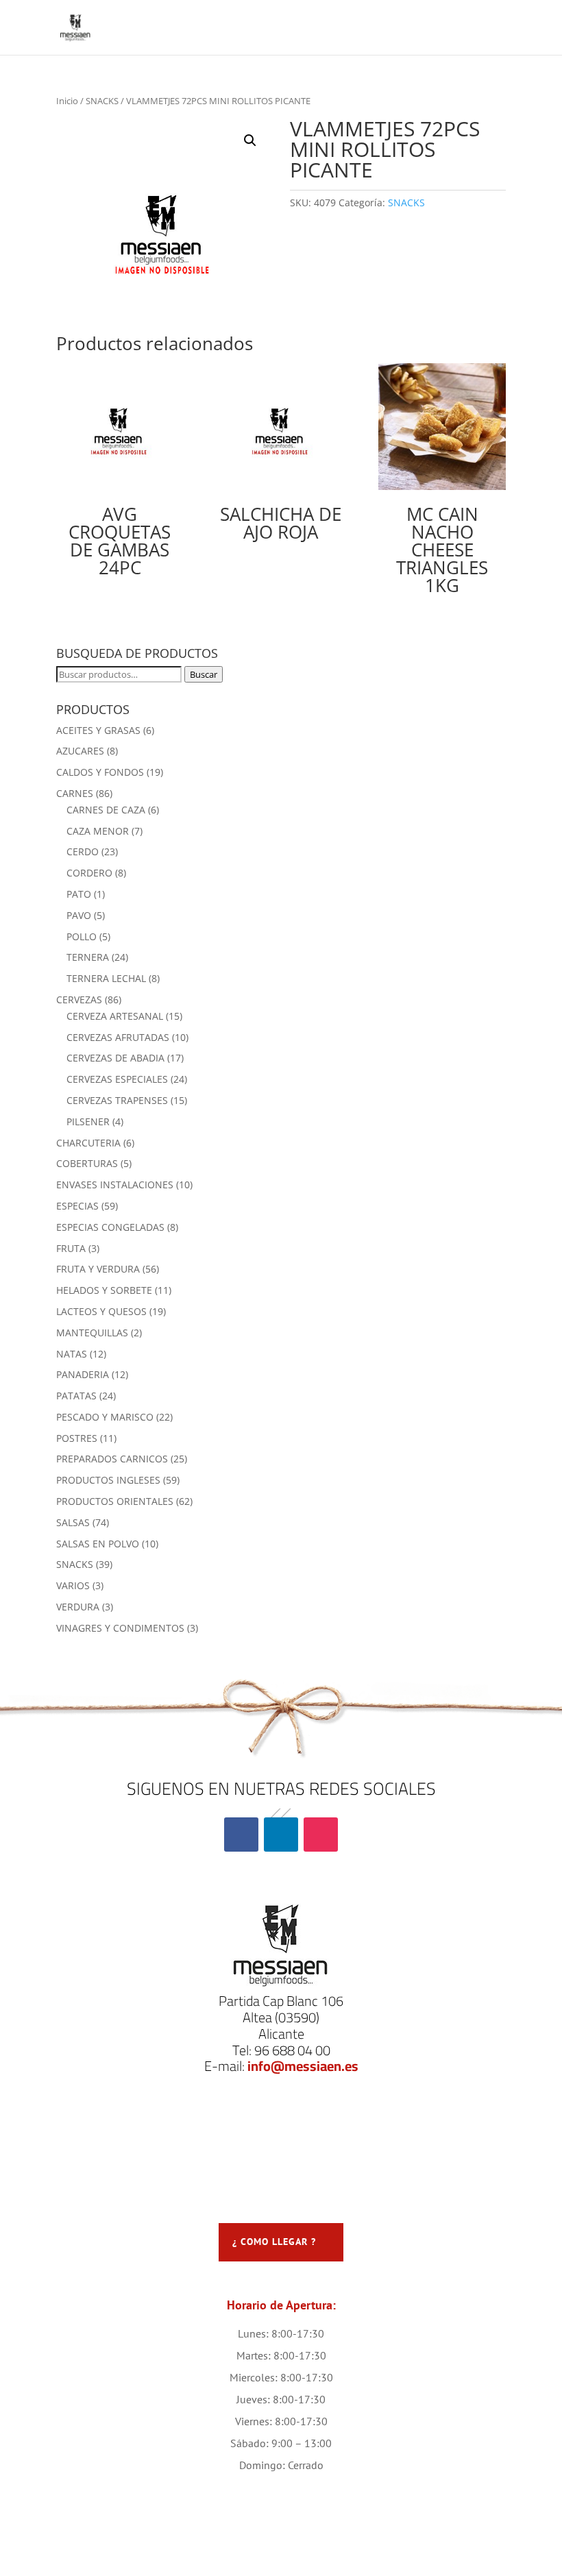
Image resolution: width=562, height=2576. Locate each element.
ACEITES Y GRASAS (98, 730)
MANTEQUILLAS (92, 1333)
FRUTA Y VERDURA (98, 1269)
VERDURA (78, 1607)
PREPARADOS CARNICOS (112, 1459)
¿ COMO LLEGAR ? (274, 2242)
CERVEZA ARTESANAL (115, 1016)
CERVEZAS (79, 999)
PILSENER (88, 1121)
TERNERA (88, 957)
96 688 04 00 (292, 2050)
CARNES (75, 793)
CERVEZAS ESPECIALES (117, 1079)
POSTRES (77, 1438)
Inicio (67, 101)
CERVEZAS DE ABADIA (115, 1058)
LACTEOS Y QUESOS (101, 1311)
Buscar (204, 674)
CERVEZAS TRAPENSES (117, 1100)
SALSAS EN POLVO (98, 1544)
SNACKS (102, 101)
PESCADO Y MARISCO (105, 1417)
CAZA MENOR (98, 831)
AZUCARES (80, 751)
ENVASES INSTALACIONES (115, 1185)
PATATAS (76, 1396)
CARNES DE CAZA (106, 810)
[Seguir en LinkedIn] (281, 1835)
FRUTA (71, 1248)
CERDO (83, 851)
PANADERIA (83, 1374)
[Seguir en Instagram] (321, 1835)
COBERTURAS (87, 1163)
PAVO (79, 915)
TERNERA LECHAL (106, 978)
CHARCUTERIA (88, 1143)
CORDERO (89, 873)
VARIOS (73, 1585)
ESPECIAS (77, 1206)
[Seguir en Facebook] (241, 1835)
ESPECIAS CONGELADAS (110, 1227)
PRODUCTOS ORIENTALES (115, 1501)
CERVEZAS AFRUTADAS (118, 1037)
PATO (79, 894)
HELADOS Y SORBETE (104, 1290)
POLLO (82, 936)
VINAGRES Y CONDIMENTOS (120, 1628)
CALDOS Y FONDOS (100, 772)
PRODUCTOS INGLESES (108, 1480)
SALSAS (73, 1522)
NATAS (72, 1354)
